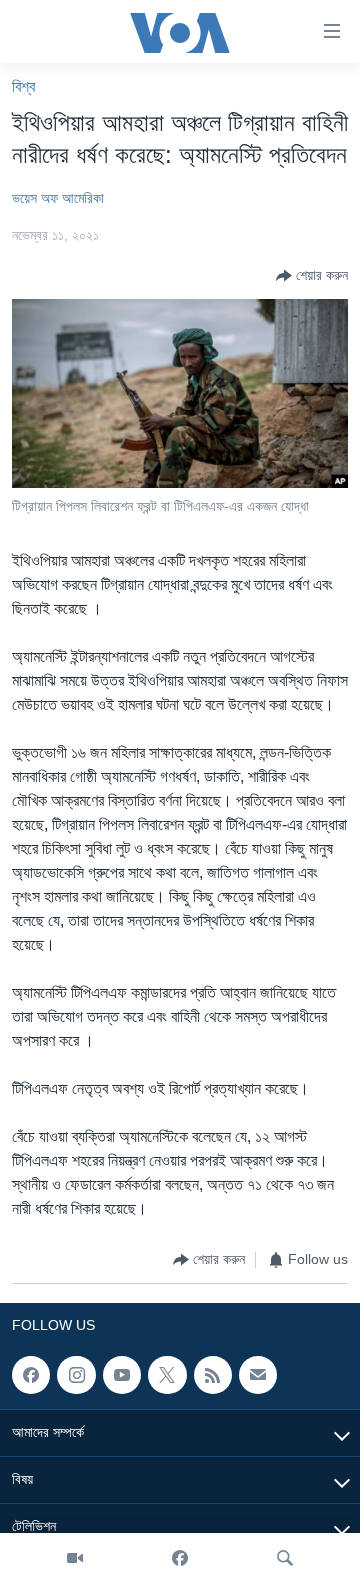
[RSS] (213, 1375)
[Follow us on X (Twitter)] (167, 1375)
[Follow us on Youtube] (122, 1375)
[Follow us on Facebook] (31, 1375)
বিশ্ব (23, 86)
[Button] (312, 276)
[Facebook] (180, 1558)
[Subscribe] (258, 1375)
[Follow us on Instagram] (76, 1375)
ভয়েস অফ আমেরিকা (58, 198)
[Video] (75, 1558)
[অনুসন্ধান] (285, 1558)
